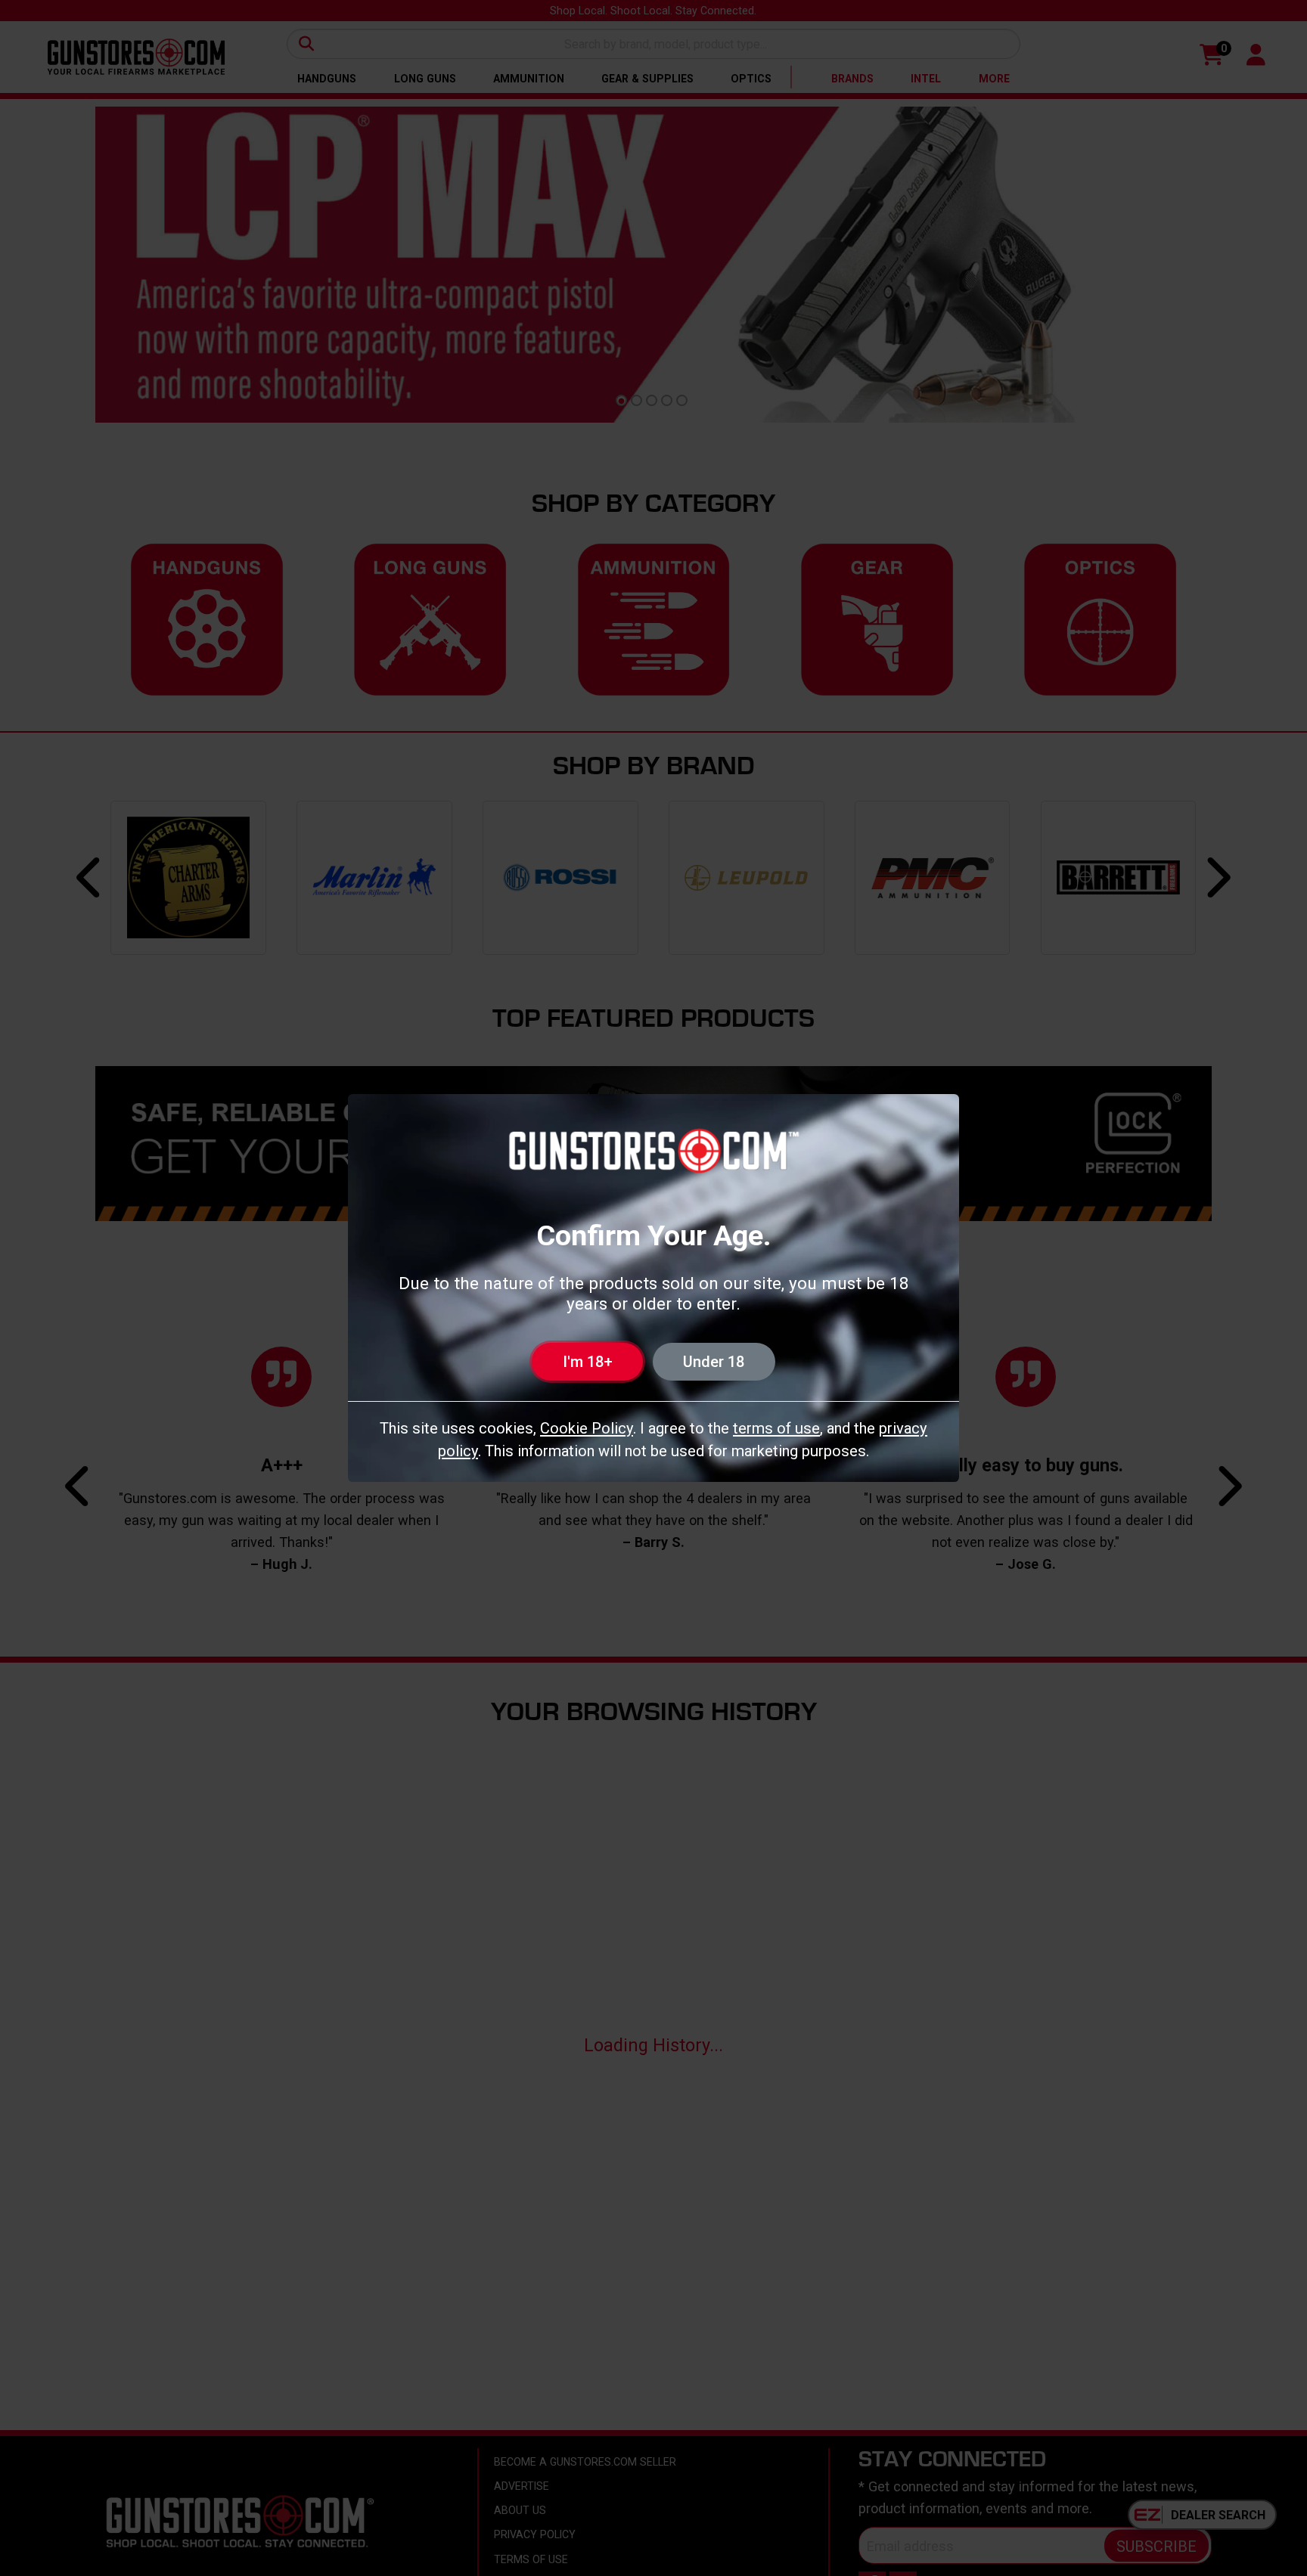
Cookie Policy (587, 1428)
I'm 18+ (588, 1362)
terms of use (776, 1428)
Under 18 (714, 1362)
